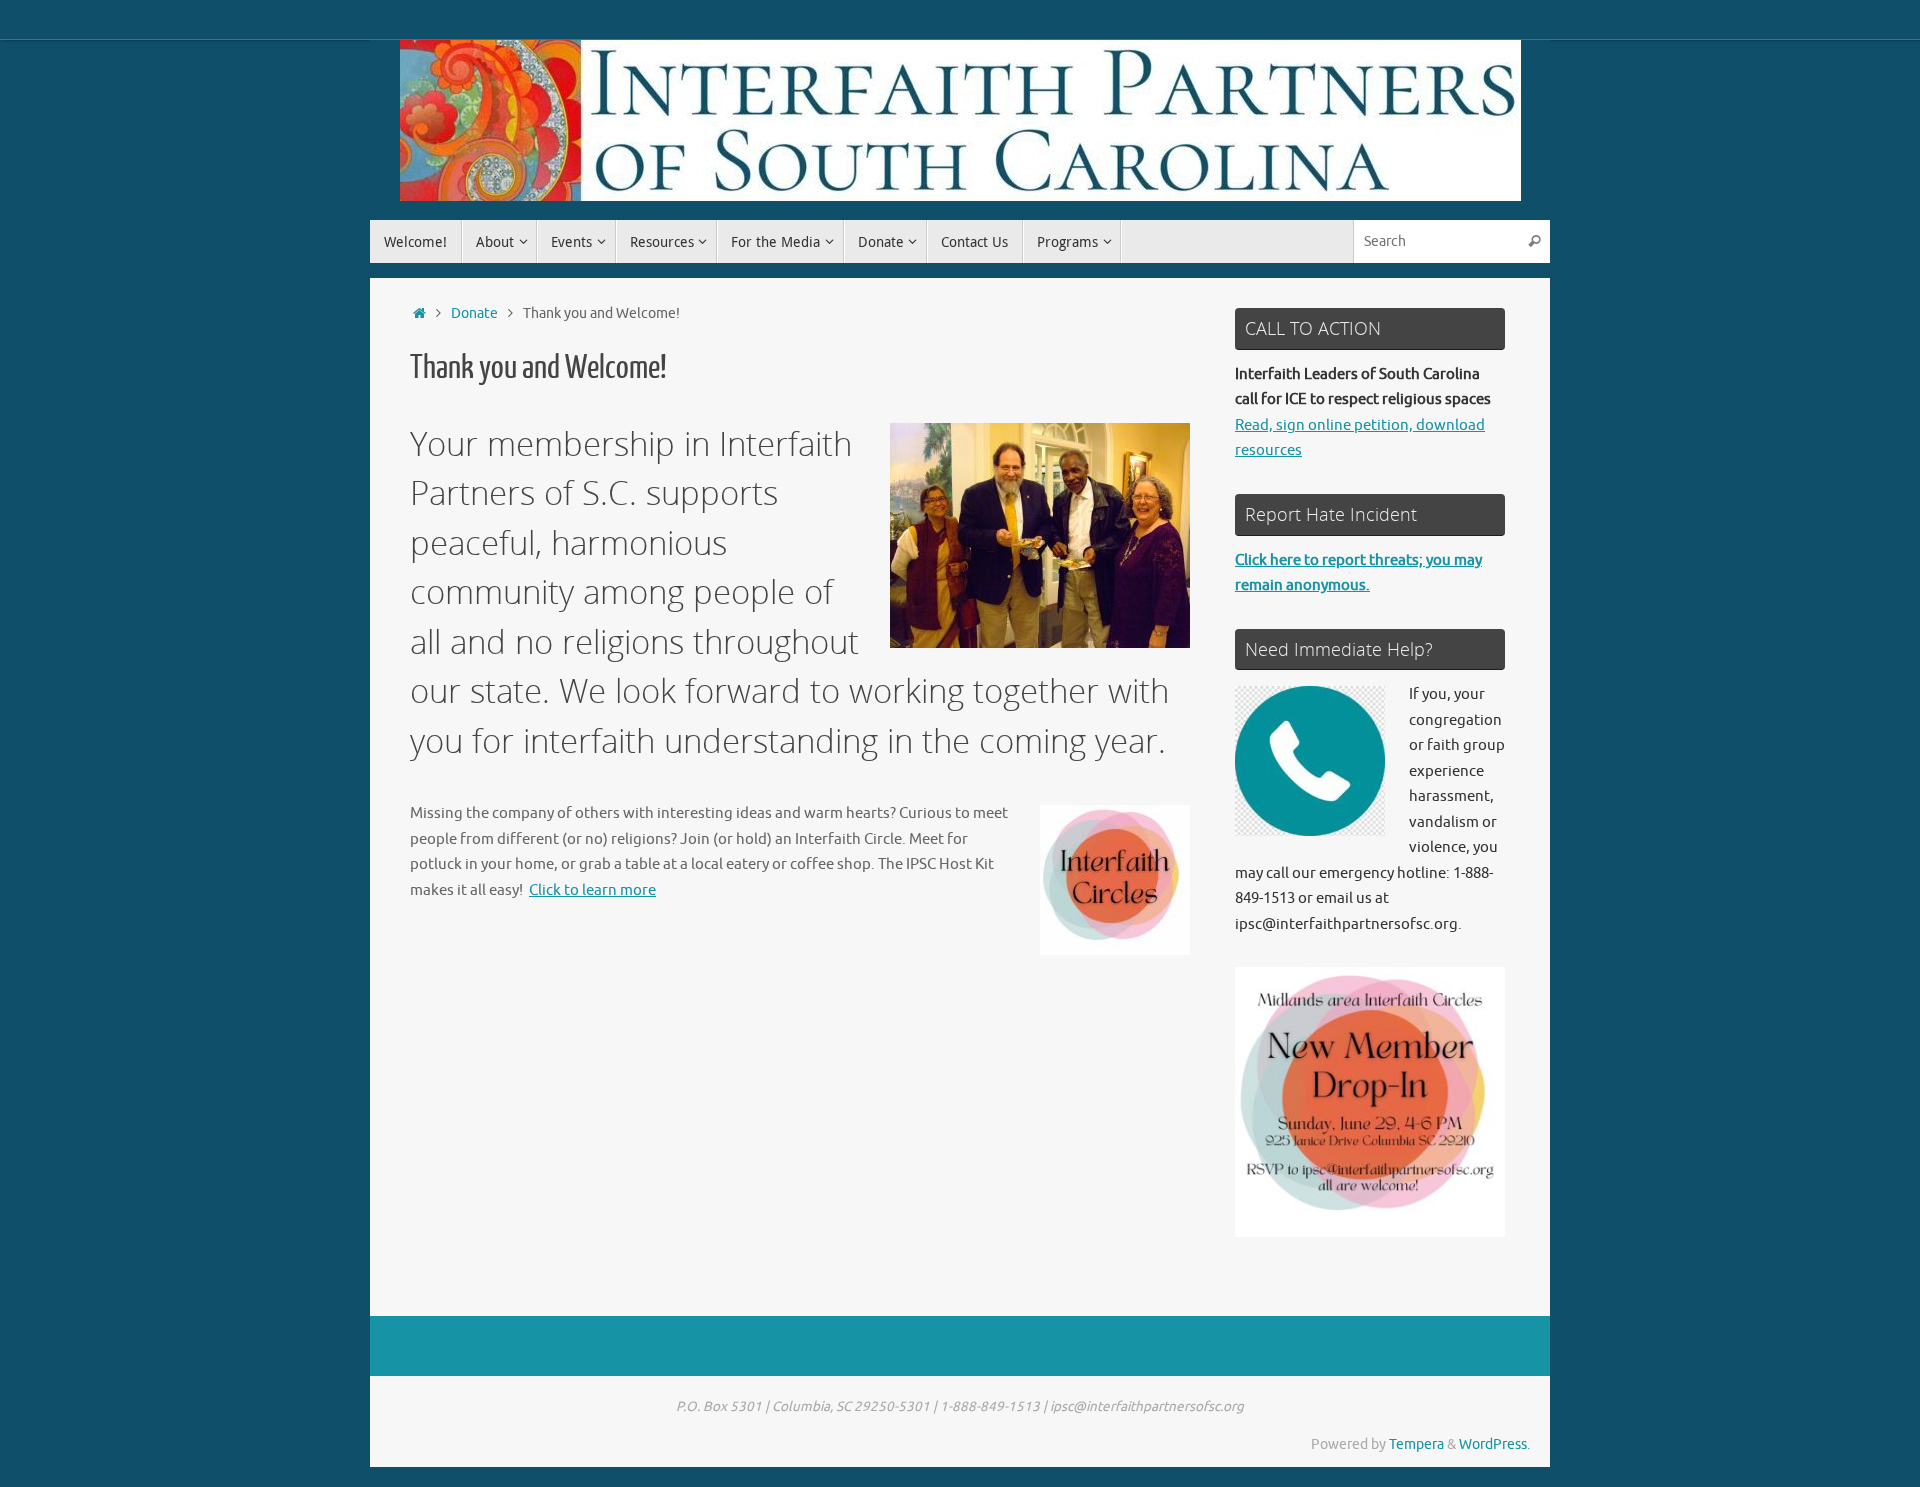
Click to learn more (592, 890)
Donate (474, 313)
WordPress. (1494, 1444)
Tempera (1416, 1444)
